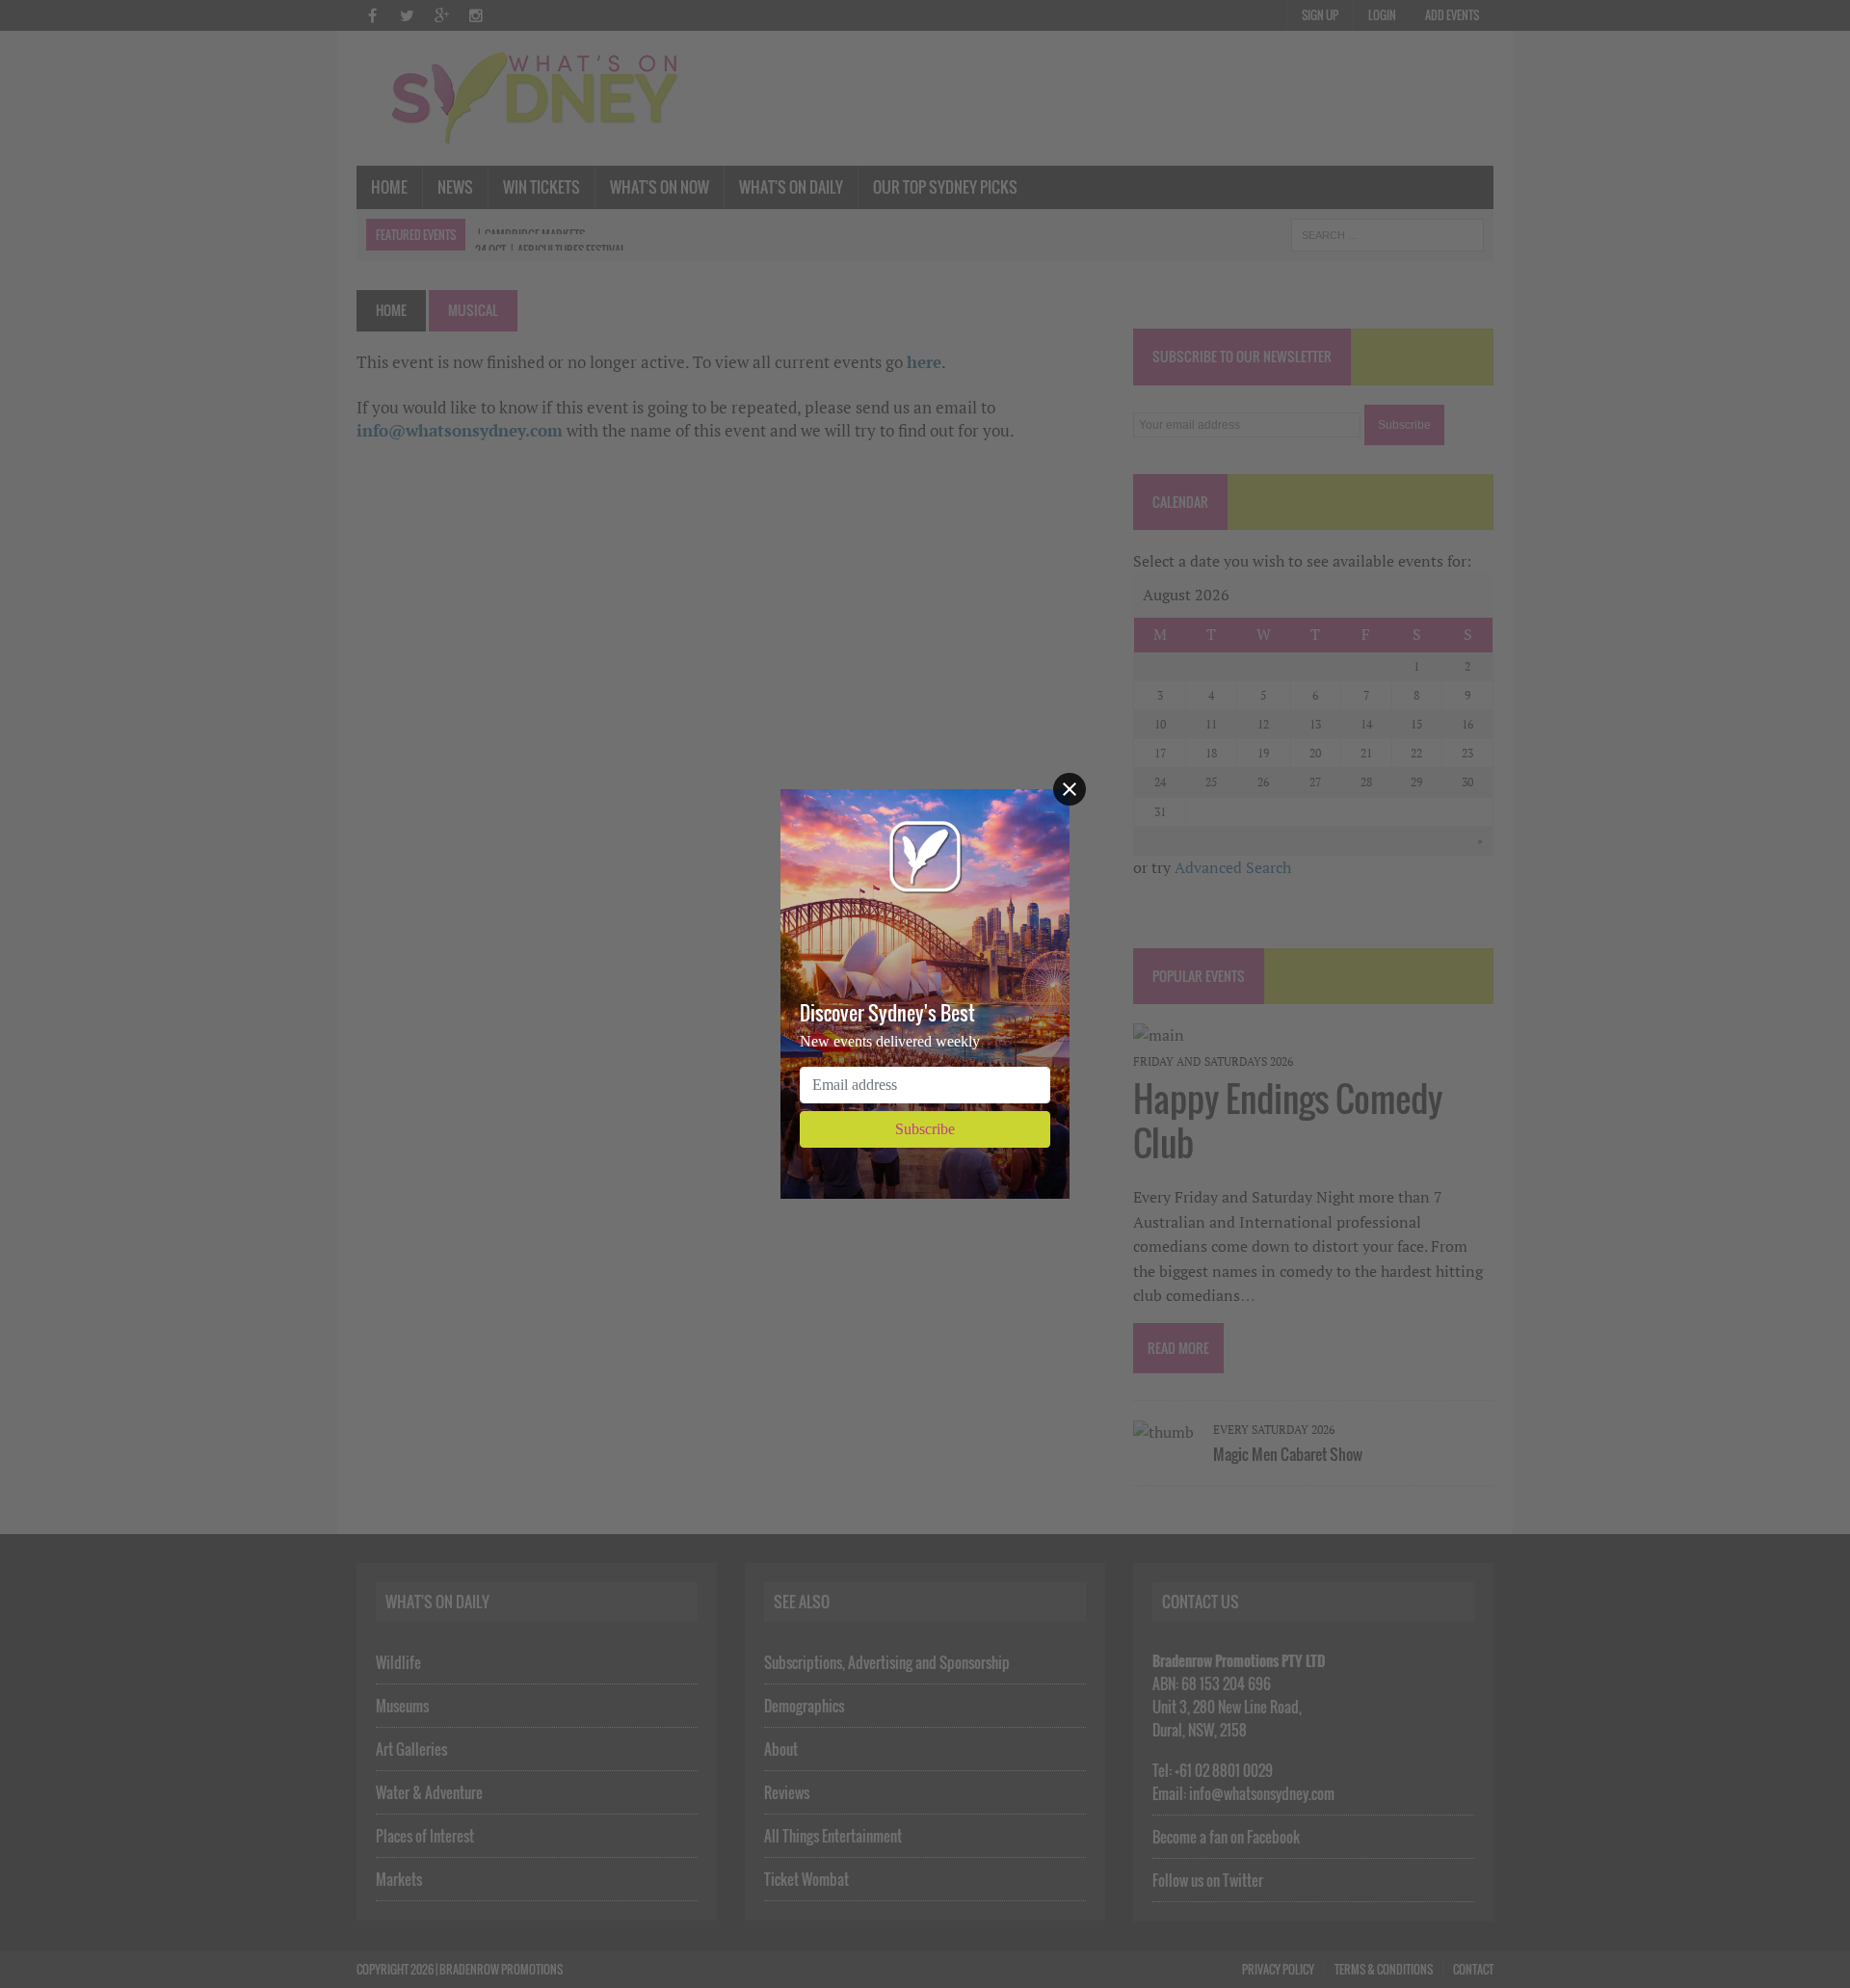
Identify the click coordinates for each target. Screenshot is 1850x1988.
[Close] (1070, 789)
